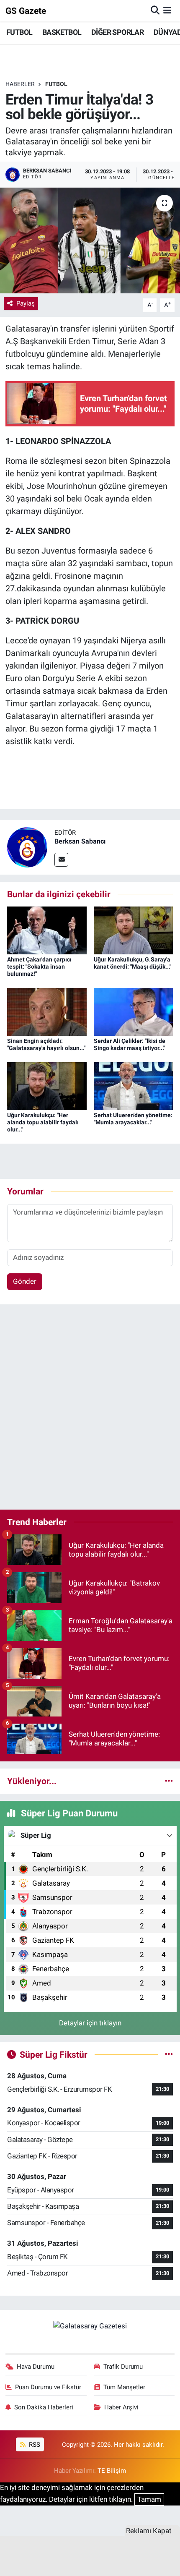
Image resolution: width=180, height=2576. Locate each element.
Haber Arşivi (121, 2407)
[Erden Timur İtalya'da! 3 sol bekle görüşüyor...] (90, 240)
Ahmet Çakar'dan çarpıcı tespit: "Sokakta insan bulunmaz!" (39, 967)
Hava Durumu (36, 2367)
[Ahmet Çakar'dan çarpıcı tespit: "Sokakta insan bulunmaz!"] (47, 930)
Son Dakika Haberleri (44, 2407)
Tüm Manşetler (124, 2387)
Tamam (149, 2499)
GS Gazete (26, 11)
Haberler (20, 84)
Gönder (25, 1281)
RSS (34, 2445)
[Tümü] (169, 1781)
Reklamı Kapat (149, 2531)
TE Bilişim (112, 2471)
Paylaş (26, 303)
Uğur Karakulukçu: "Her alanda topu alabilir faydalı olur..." (43, 1122)
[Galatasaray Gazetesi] (90, 2326)
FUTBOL (19, 32)
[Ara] (155, 10)
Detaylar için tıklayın (90, 2023)
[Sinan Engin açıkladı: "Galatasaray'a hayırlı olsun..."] (47, 1011)
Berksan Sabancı (80, 841)
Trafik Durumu (123, 2367)
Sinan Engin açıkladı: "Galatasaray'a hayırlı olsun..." (46, 1044)
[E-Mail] (61, 860)
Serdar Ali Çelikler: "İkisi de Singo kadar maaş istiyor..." (130, 1044)
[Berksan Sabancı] (27, 846)
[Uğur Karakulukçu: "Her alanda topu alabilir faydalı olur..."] (47, 1086)
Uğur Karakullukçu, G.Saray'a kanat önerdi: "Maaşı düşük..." (132, 963)
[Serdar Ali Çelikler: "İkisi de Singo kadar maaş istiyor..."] (134, 1011)
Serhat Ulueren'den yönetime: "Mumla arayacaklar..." (133, 1119)
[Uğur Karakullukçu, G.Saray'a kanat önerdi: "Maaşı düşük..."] (134, 930)
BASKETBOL (62, 32)
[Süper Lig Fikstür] (169, 2054)
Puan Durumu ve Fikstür (48, 2387)
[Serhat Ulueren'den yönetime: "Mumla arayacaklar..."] (134, 1086)
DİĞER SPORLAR (117, 32)
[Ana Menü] (167, 10)
